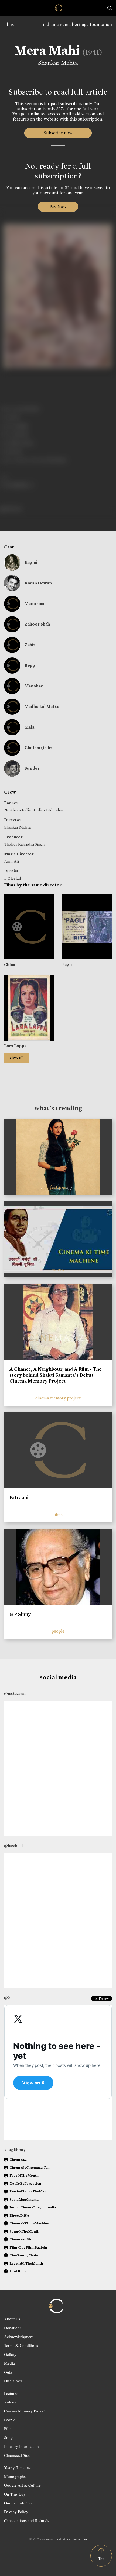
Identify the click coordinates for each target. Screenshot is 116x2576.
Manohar (34, 686)
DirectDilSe (19, 2215)
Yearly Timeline (17, 2467)
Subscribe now (58, 133)
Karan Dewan (38, 583)
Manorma (34, 604)
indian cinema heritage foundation (77, 25)
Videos (10, 2402)
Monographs (15, 2476)
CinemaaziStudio (24, 2239)
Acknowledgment (19, 2337)
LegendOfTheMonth (26, 2263)
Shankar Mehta (58, 63)
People (10, 2420)
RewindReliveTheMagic (29, 2191)
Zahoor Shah (37, 624)
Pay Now (58, 207)
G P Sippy (20, 1614)
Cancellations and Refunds (27, 2520)
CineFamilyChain (24, 2255)
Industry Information (21, 2446)
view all (16, 1058)
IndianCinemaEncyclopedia (33, 2207)
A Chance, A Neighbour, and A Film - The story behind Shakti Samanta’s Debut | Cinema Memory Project (56, 1375)
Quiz (8, 2372)
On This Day (15, 2494)
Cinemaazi (18, 2159)
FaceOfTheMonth (24, 2175)
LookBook (18, 2271)
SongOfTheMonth (24, 2231)
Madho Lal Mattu (42, 706)
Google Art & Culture (22, 2485)
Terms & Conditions (21, 2345)
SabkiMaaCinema (24, 2199)
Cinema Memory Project (25, 2411)
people (58, 1631)
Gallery (10, 2354)
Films (9, 2428)
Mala (29, 727)
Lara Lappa (15, 1046)
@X (7, 1997)
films (9, 25)
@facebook (14, 1846)
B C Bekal (13, 878)
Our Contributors (18, 2503)
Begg (30, 665)
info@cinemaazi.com (72, 2539)
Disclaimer (13, 2381)
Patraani (19, 1497)
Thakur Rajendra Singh (24, 844)
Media (9, 2363)
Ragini (31, 562)
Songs (9, 2437)
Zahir (30, 645)
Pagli (67, 965)
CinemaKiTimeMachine (29, 2223)
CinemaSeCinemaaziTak (29, 2167)
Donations (13, 2328)
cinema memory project (58, 1398)
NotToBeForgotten (25, 2183)
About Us (12, 2319)
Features (11, 2393)
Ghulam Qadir (38, 748)
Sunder (32, 768)
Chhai (10, 965)
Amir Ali (12, 861)
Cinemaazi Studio (19, 2455)
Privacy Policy (16, 2512)
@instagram (15, 1693)
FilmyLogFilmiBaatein (28, 2247)
